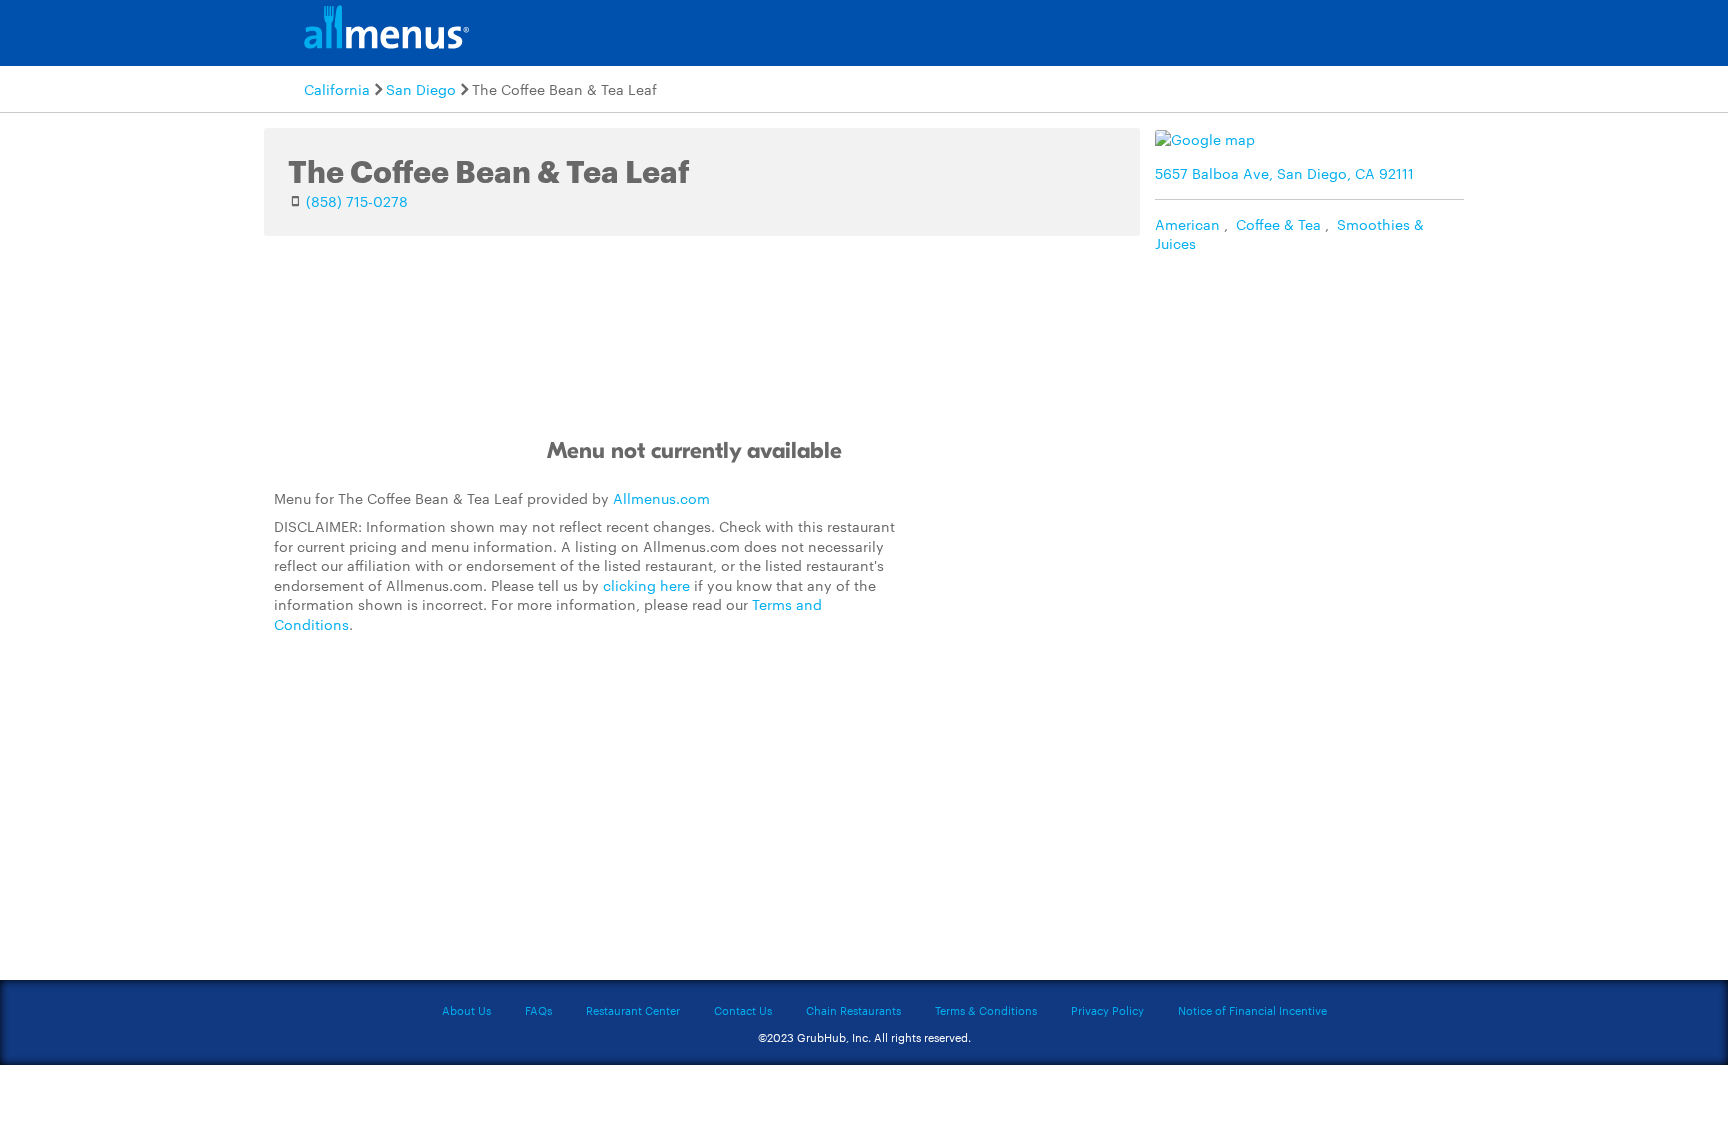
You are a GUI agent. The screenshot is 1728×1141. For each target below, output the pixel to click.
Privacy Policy (1107, 1010)
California (337, 89)
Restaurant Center (633, 1010)
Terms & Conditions (986, 1010)
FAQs (538, 1010)
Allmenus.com (661, 498)
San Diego (421, 89)
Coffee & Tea (1278, 224)
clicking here (646, 585)
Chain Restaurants (853, 1010)
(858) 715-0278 (357, 201)
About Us (466, 1010)
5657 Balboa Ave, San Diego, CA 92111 (1284, 173)
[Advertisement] (1059, 614)
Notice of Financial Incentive (1252, 1010)
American (1187, 224)
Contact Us (743, 1010)
